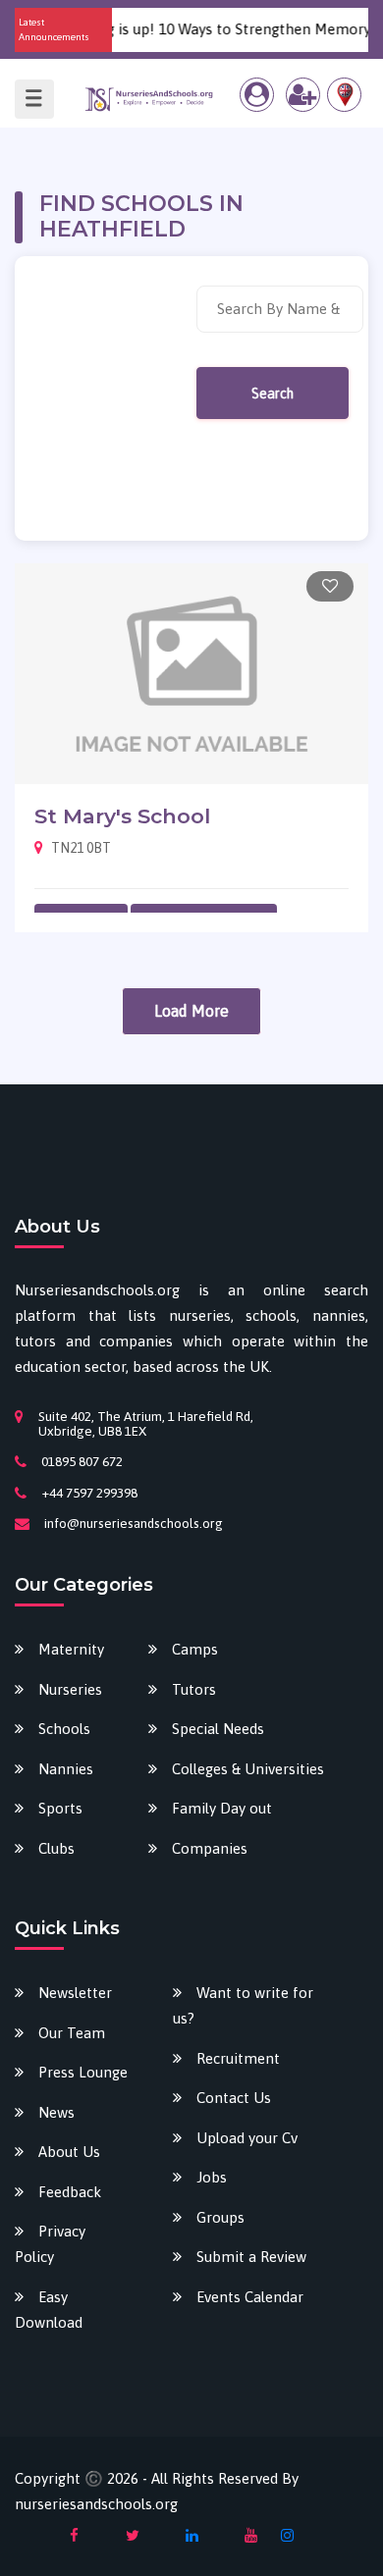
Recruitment (238, 2058)
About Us (69, 2152)
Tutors (194, 1689)
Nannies (66, 1769)
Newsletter (75, 1993)
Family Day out (222, 1808)
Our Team (72, 2033)
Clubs (56, 1848)
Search (273, 394)
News (56, 2112)
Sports (60, 1808)
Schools (64, 1729)
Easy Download (49, 2310)
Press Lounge (83, 2072)
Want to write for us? (243, 2005)
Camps (195, 1649)
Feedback (70, 2192)
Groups (220, 2217)
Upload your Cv (247, 2138)
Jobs (212, 2177)
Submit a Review (251, 2257)
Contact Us (234, 2098)
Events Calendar (250, 2297)
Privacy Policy (50, 2244)
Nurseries (70, 1689)
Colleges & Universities (248, 1769)
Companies (210, 1848)
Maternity (71, 1649)
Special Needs (218, 1729)
